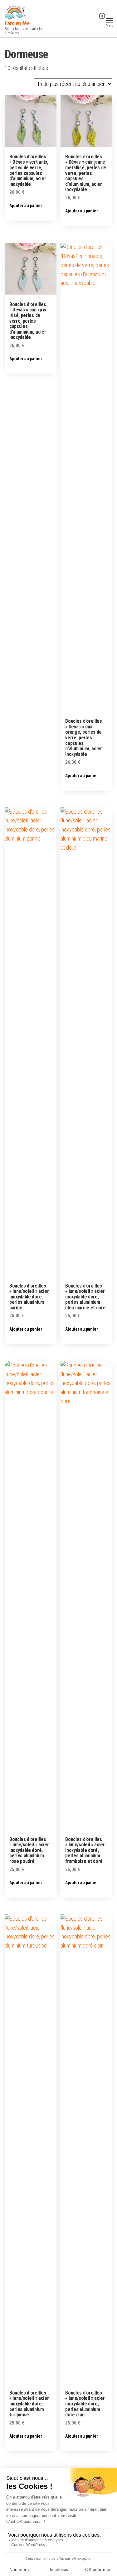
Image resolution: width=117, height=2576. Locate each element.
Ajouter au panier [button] (26, 206)
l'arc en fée (17, 23)
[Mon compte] (92, 20)
